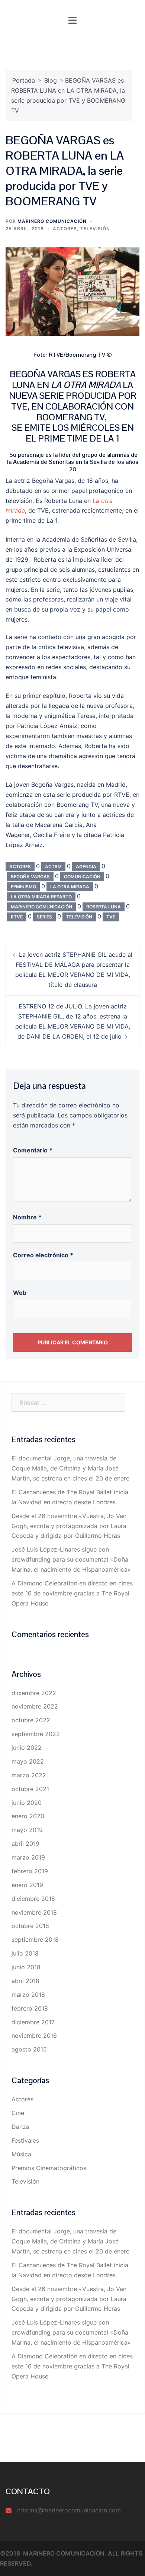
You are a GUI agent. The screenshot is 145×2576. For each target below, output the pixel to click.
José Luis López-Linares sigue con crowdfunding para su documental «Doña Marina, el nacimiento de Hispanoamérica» (71, 1559)
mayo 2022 (28, 1761)
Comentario (33, 1150)
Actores (65, 229)
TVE (111, 917)
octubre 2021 (30, 1789)
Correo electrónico (43, 1255)
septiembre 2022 (36, 1734)
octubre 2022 (31, 1720)
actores (20, 867)
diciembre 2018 (33, 1899)
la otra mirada (70, 887)
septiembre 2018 (35, 1940)
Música (21, 2154)
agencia (86, 867)
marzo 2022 (29, 1775)
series (44, 917)
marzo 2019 (28, 1857)
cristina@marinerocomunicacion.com (69, 2510)
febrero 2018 (30, 2008)
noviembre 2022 (35, 1706)
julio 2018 (25, 1953)
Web (20, 1293)
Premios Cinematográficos (49, 2168)
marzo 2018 (28, 1995)
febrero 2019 (30, 1871)
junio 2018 (26, 1967)
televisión (79, 917)
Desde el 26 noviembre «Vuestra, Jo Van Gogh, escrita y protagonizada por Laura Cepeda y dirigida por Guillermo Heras (69, 1526)
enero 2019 (27, 1885)
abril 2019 (25, 1844)
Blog (51, 80)
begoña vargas (30, 877)
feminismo (23, 887)
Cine (18, 2113)
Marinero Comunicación (52, 221)
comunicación (82, 877)
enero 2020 (28, 1816)
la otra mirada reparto (41, 897)
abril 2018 (25, 1981)
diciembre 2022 (34, 1693)
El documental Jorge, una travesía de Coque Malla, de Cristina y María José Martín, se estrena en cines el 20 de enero (71, 1468)
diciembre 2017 (33, 2022)
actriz (53, 867)
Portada (24, 80)
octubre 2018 (30, 1926)
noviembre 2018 (34, 1912)
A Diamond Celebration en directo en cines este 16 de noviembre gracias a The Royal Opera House (72, 1593)
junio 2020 (27, 1803)
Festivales (25, 2140)
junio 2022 (27, 1748)
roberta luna (104, 907)
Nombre (27, 1217)
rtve (17, 917)
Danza (20, 2127)
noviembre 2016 (34, 2036)
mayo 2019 (27, 1830)
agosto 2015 (29, 2049)
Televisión (95, 229)
